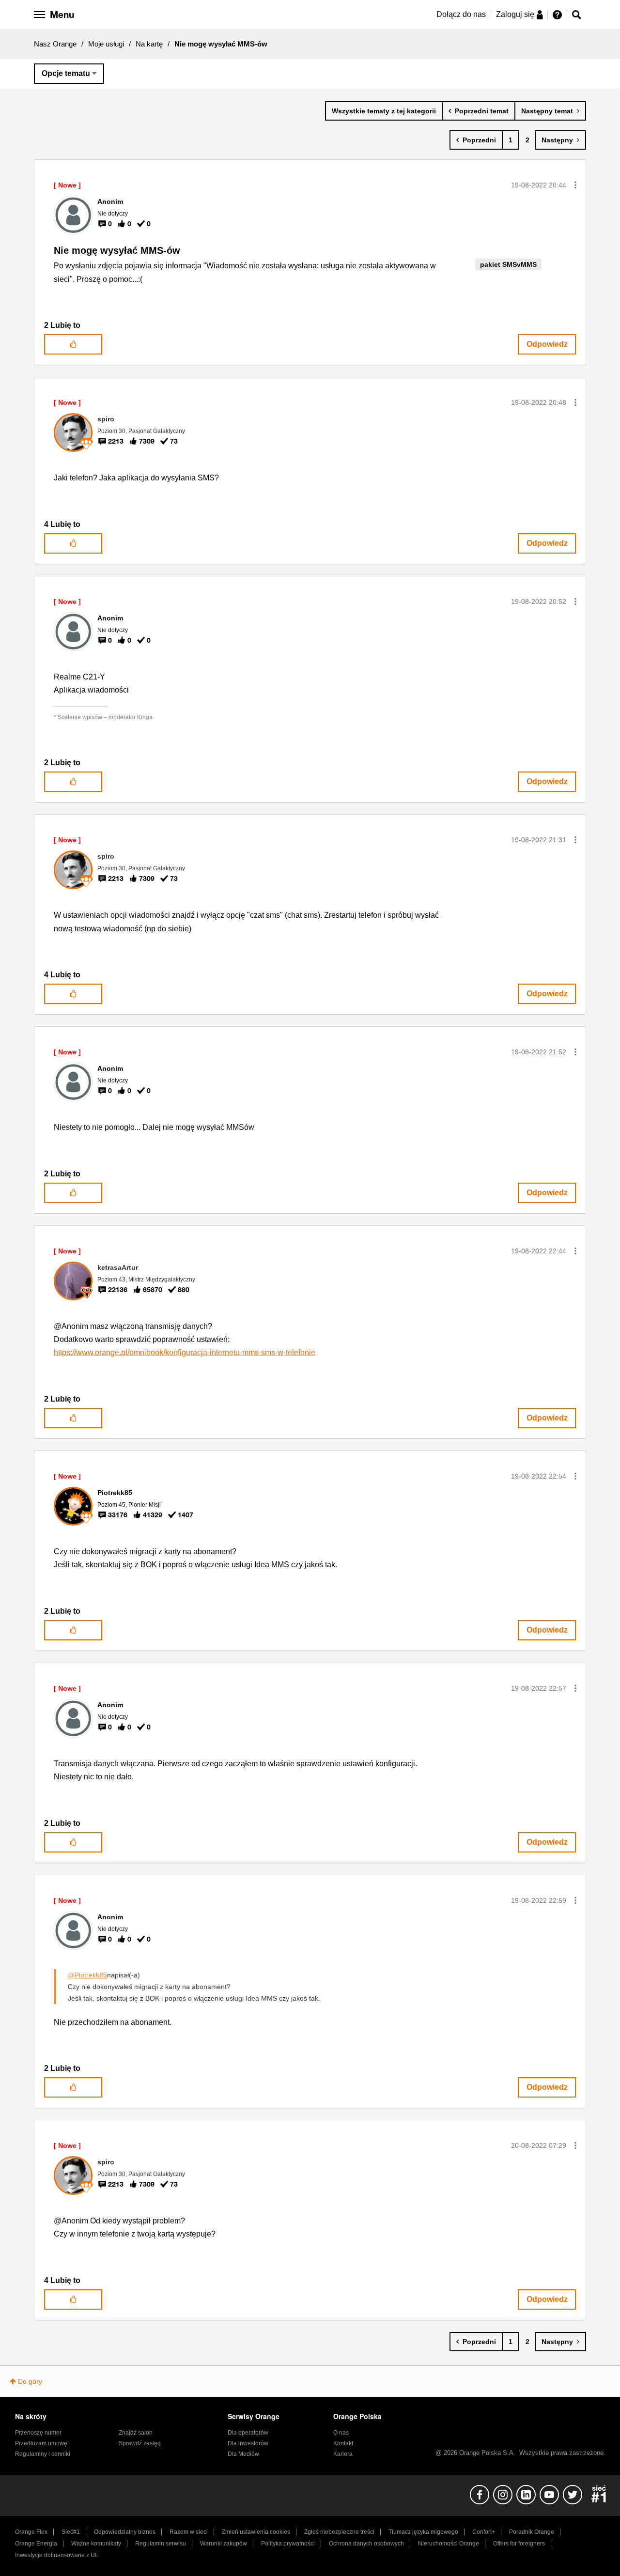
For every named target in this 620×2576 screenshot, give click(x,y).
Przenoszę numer (38, 2433)
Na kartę (149, 44)
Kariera (343, 2454)
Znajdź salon (136, 2433)
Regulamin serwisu (161, 2544)
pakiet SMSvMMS (508, 264)
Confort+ (484, 2532)
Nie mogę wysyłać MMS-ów (117, 250)
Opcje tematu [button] (66, 73)
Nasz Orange (55, 44)
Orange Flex (31, 2532)
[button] (575, 185)
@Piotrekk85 (87, 1975)
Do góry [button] (30, 2381)
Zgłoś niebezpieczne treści (339, 2532)
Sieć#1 (71, 2532)
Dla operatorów (248, 2433)
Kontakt (343, 2443)
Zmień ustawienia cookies (256, 2532)
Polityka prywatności (288, 2544)
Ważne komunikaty (96, 2544)
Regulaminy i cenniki (43, 2454)
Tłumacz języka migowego (423, 2532)
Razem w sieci (189, 2532)
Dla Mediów (243, 2454)
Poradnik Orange (532, 2532)
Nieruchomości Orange (449, 2544)
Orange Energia (36, 2544)
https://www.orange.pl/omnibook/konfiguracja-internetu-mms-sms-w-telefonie (185, 1352)
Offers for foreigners (519, 2544)
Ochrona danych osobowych (366, 2544)
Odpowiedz (547, 344)
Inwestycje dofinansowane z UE (57, 2555)
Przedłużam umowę (41, 2443)
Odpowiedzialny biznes (125, 2532)
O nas (341, 2433)
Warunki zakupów (224, 2544)
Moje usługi (106, 44)
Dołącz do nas (461, 14)
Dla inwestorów (248, 2443)
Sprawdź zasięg (140, 2443)
